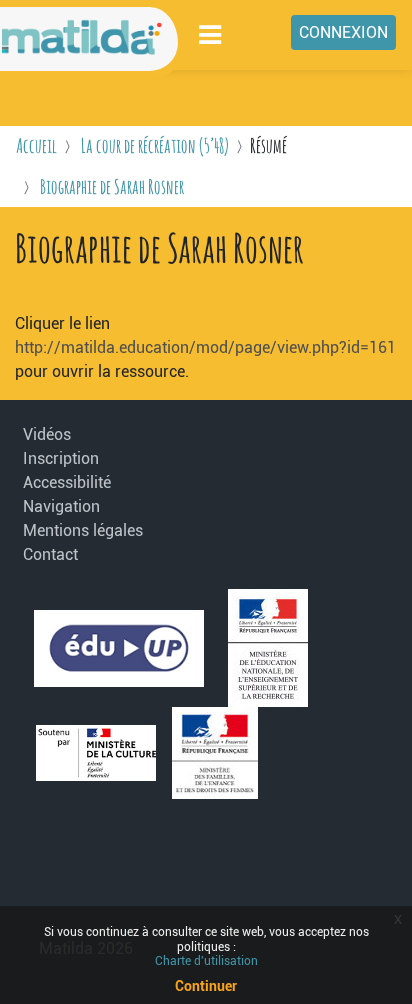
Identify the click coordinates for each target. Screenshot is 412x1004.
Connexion (343, 32)
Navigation (61, 506)
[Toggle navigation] (211, 34)
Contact (50, 554)
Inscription (61, 458)
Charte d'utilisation (206, 961)
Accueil (36, 145)
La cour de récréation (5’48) (155, 145)
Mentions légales (78, 530)
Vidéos (47, 434)
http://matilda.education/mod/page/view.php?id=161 (205, 347)
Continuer (206, 986)
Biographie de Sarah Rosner (112, 186)
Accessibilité (67, 482)
